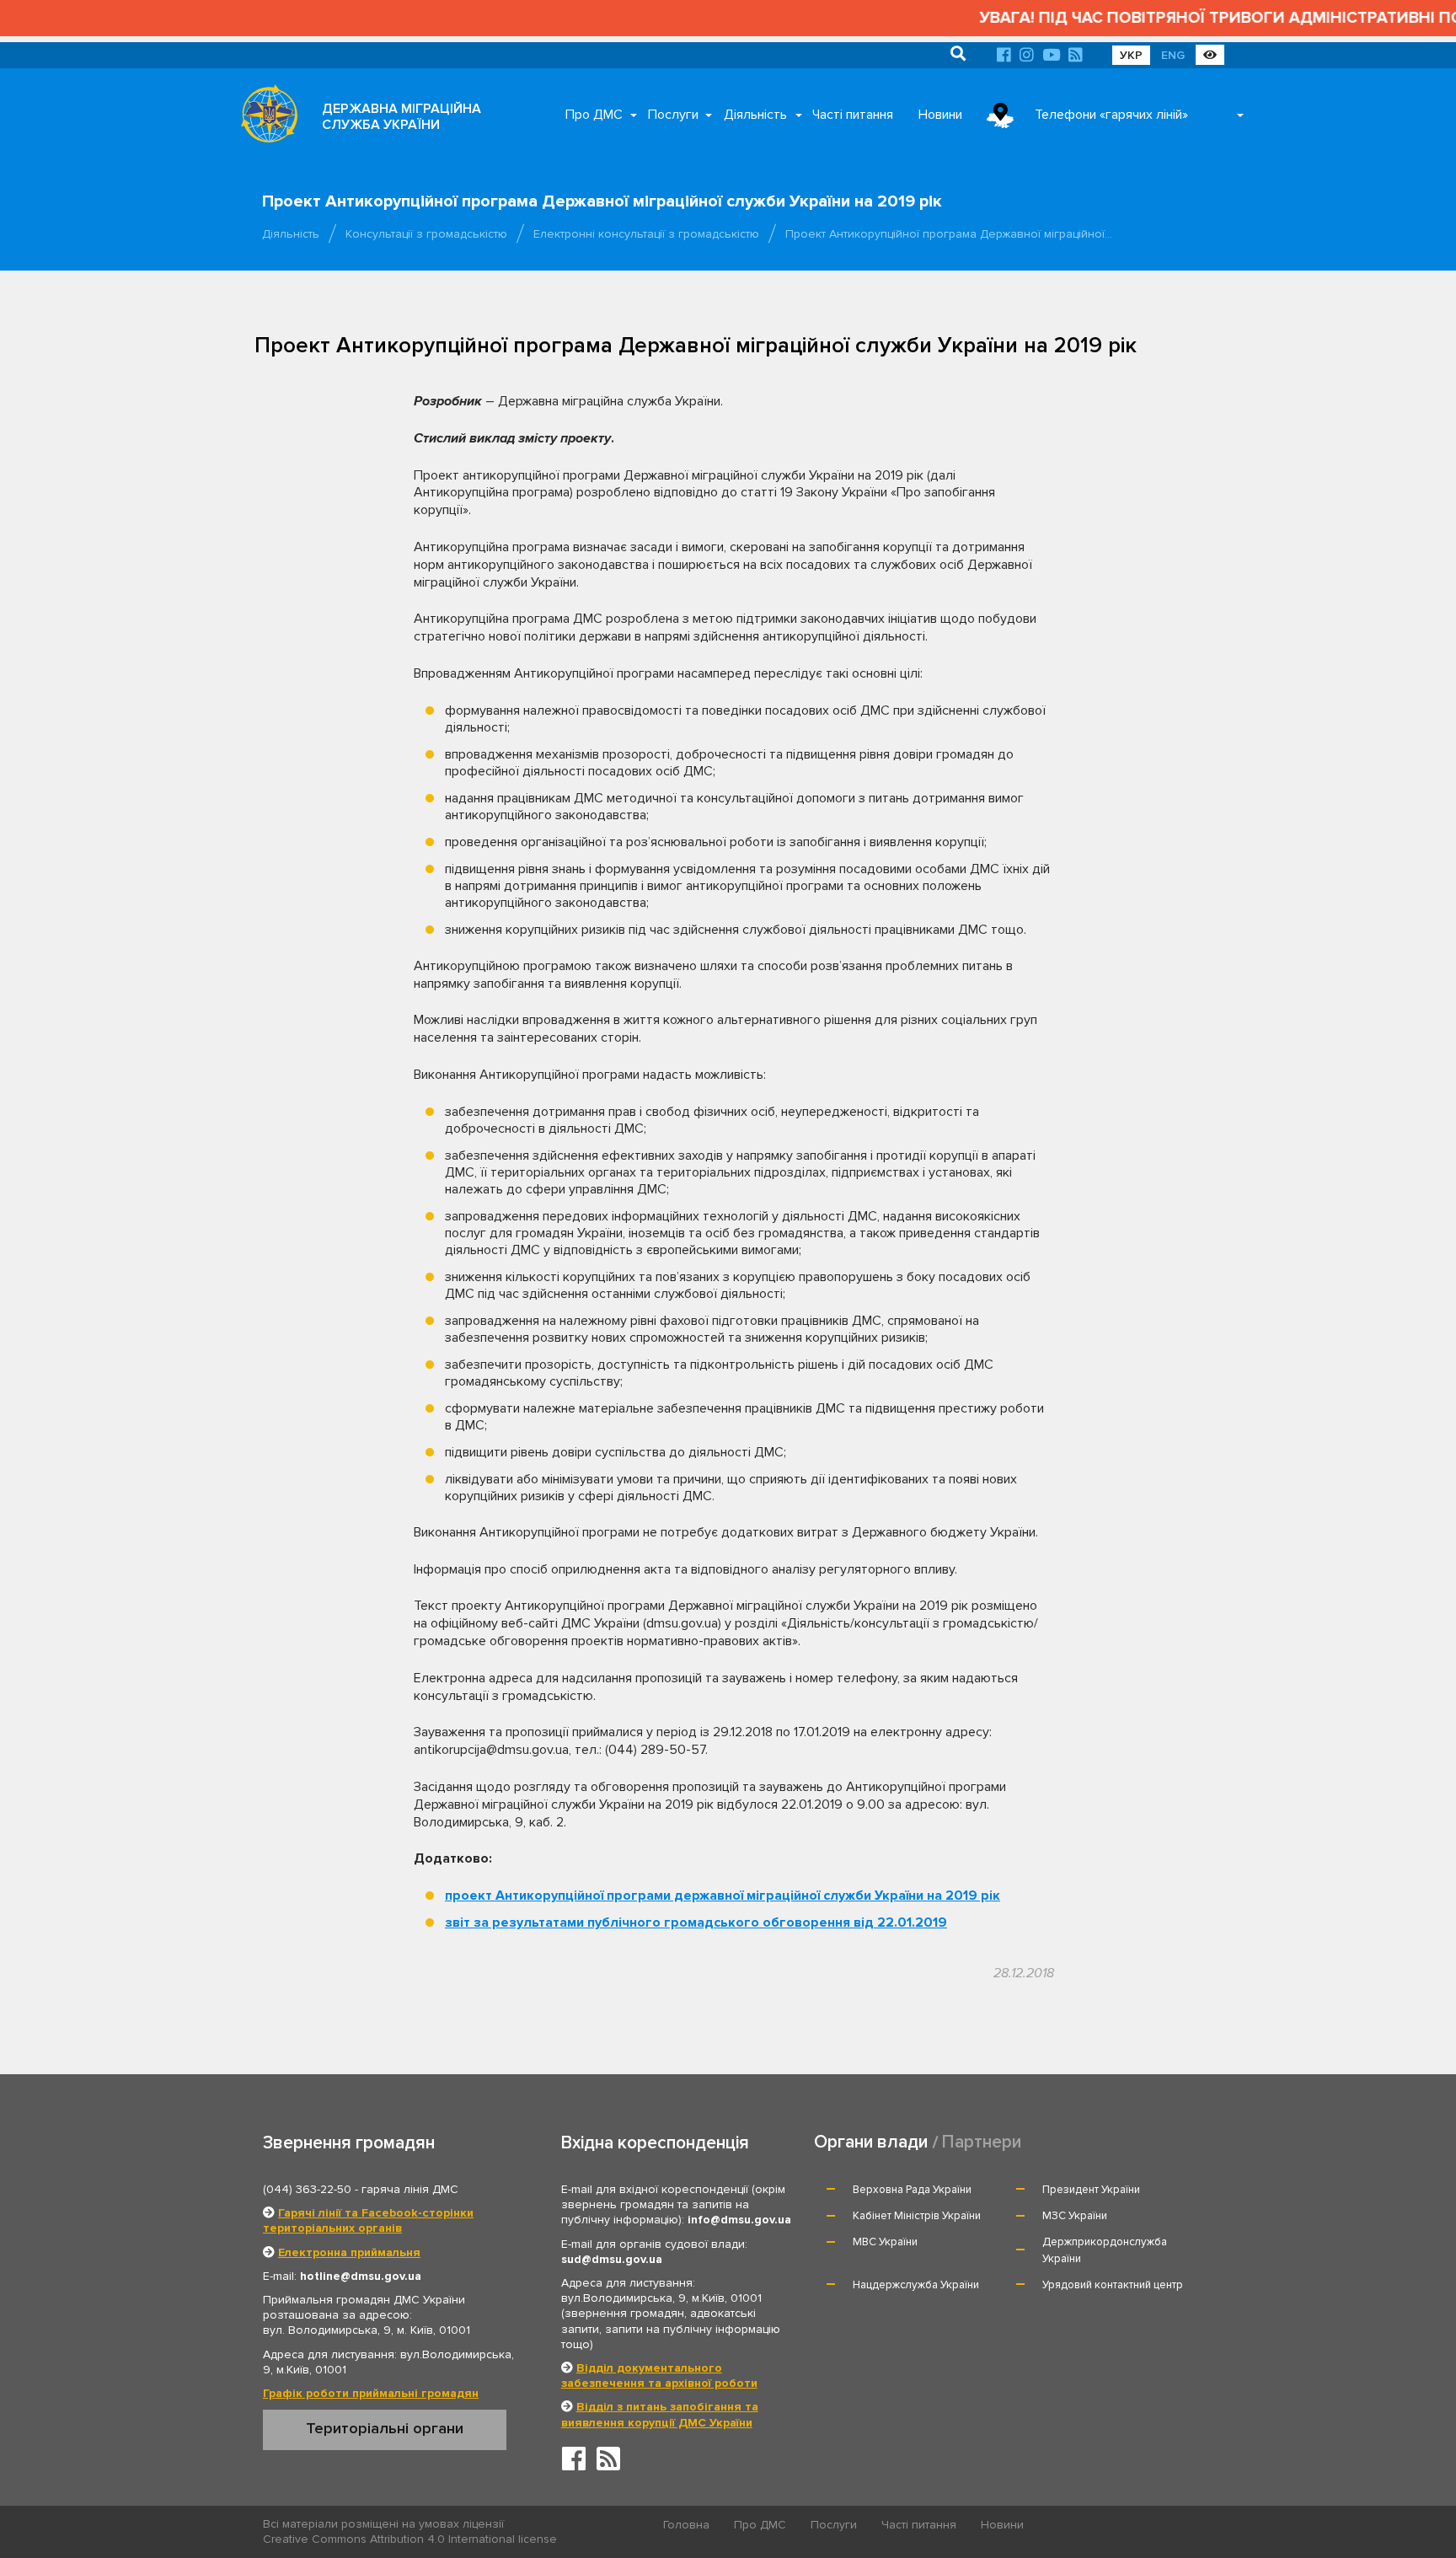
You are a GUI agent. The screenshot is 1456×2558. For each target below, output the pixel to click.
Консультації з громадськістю (426, 234)
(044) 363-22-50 (307, 2189)
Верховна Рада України (912, 2190)
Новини (940, 115)
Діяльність (755, 115)
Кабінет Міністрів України (917, 2216)
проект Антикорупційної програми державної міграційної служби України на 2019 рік (723, 1896)
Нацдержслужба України (916, 2285)
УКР (1131, 55)
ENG (1173, 55)
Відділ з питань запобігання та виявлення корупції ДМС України (660, 2414)
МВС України (885, 2242)
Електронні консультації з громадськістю (646, 234)
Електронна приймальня (349, 2252)
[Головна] (265, 118)
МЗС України (1075, 2216)
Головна (686, 2525)
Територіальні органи (385, 2428)
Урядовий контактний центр (1113, 2285)
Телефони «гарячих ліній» (1111, 115)
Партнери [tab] (982, 2142)
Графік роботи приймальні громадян (371, 2393)
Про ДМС (594, 115)
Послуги (673, 115)
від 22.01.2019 (696, 1923)
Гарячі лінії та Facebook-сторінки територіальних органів (368, 2220)
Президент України (1091, 2190)
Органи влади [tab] (871, 2142)
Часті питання (853, 115)
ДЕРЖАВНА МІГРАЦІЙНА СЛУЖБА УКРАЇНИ (401, 117)
